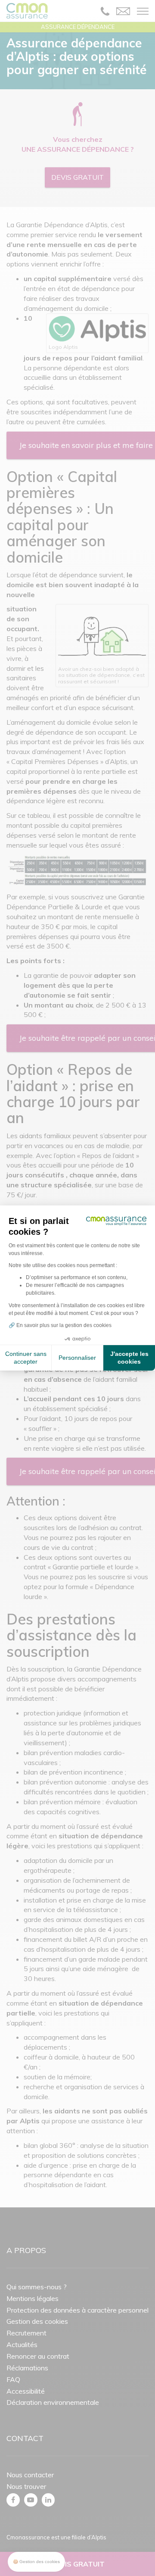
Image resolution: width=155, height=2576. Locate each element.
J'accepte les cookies (129, 1358)
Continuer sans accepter (26, 1358)
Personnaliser (77, 1358)
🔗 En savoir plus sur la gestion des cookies (60, 1325)
